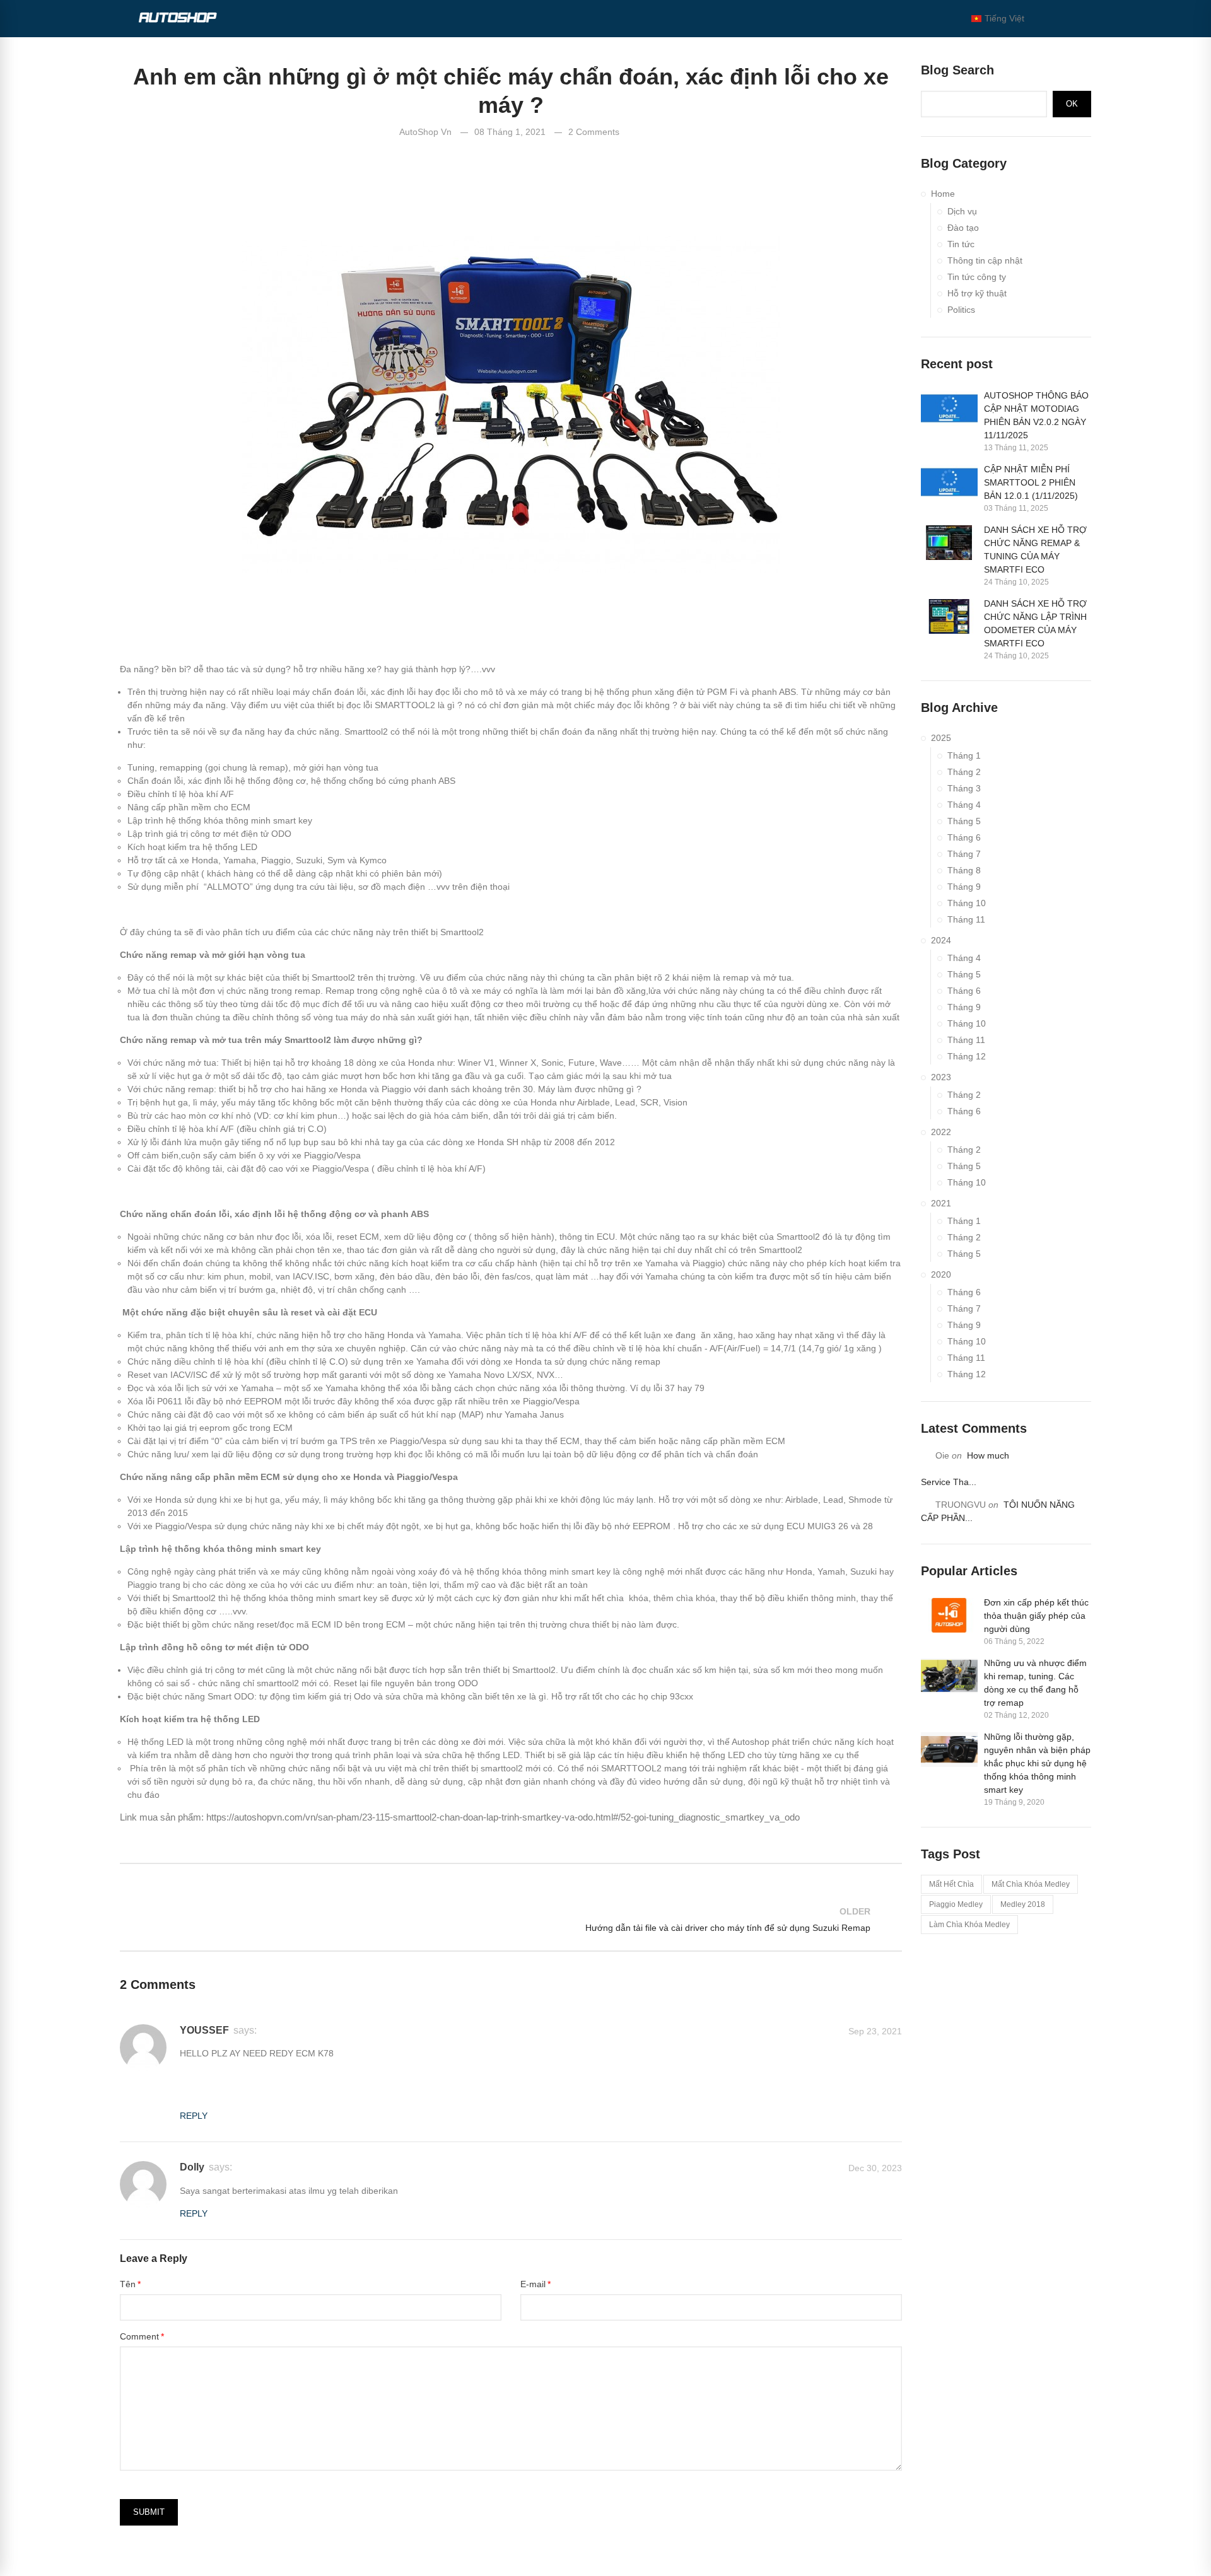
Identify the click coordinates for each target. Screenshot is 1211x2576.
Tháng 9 (964, 887)
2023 (941, 1077)
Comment (139, 2336)
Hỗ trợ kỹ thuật (977, 293)
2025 (941, 738)
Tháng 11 (966, 919)
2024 (941, 940)
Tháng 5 (964, 821)
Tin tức (961, 244)
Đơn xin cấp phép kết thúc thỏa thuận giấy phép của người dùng (1036, 1616)
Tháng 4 (964, 805)
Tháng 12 (967, 1056)
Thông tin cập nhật (985, 260)
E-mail (533, 2284)
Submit (149, 2512)
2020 (941, 1274)
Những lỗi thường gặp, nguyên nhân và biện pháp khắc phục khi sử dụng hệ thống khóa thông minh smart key (1037, 1763)
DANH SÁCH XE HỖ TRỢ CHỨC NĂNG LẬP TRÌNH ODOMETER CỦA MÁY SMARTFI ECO (1035, 623)
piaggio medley (956, 1904)
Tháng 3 (964, 788)
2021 (941, 1203)
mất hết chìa (951, 1884)
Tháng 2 (964, 772)
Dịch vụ (962, 211)
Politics (961, 310)
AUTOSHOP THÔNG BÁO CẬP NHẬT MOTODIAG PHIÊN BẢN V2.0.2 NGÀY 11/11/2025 (1036, 415)
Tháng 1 (964, 755)
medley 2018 (1023, 1904)
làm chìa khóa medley (969, 1925)
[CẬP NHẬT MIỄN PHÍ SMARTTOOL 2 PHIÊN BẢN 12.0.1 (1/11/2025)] (949, 482)
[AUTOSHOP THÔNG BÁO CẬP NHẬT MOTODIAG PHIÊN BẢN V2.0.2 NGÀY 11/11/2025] (949, 408)
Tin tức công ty (977, 277)
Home (943, 194)
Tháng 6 (964, 837)
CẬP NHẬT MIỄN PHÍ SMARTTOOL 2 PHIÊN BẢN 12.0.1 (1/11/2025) (1031, 482)
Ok (1072, 104)
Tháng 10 (967, 903)
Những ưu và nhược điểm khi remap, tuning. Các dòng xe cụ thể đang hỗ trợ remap (1035, 1683)
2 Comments (594, 132)
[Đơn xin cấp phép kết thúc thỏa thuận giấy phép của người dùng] (949, 1615)
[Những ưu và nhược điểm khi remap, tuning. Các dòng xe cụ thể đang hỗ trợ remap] (949, 1676)
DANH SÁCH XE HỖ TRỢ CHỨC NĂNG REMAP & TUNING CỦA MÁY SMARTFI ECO (1035, 550)
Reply (194, 2116)
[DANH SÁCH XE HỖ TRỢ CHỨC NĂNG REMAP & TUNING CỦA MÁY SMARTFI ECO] (949, 543)
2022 (941, 1132)
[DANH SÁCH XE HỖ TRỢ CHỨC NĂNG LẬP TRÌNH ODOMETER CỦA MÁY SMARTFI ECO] (949, 616)
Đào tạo (963, 228)
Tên (128, 2284)
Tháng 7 (964, 854)
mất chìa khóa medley (1031, 1884)
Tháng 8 (964, 870)
